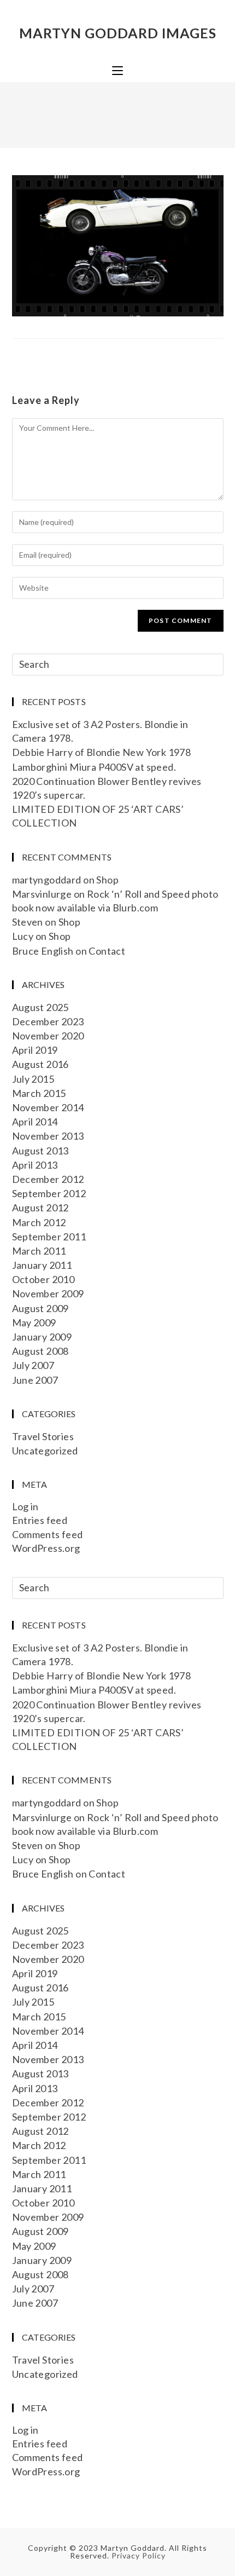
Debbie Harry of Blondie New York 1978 (102, 752)
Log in (25, 1506)
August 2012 (40, 1208)
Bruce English (43, 951)
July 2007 (33, 1365)
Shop (107, 880)
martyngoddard (47, 880)
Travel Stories (43, 1436)
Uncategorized (45, 1451)
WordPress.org (46, 1548)
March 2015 (39, 1093)
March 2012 (39, 1222)
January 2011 (42, 1265)
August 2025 (40, 1007)
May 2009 (34, 1322)
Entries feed (40, 1520)
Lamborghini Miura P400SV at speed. (94, 767)
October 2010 (43, 1279)
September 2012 (49, 1193)
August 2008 (40, 1351)
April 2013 (35, 1165)
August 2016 (40, 1064)
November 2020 (48, 1036)
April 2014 (35, 1122)
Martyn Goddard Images (118, 33)
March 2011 (39, 1251)
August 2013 (40, 1151)
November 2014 (48, 1107)
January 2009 (42, 1337)
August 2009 (40, 1308)
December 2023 (48, 1021)
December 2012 (48, 1179)
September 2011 (49, 1237)
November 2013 (48, 1136)
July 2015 (33, 1079)
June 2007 (35, 1380)
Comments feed (48, 1534)
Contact (107, 951)
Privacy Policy (139, 2555)
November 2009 (48, 1293)
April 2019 (35, 1050)
